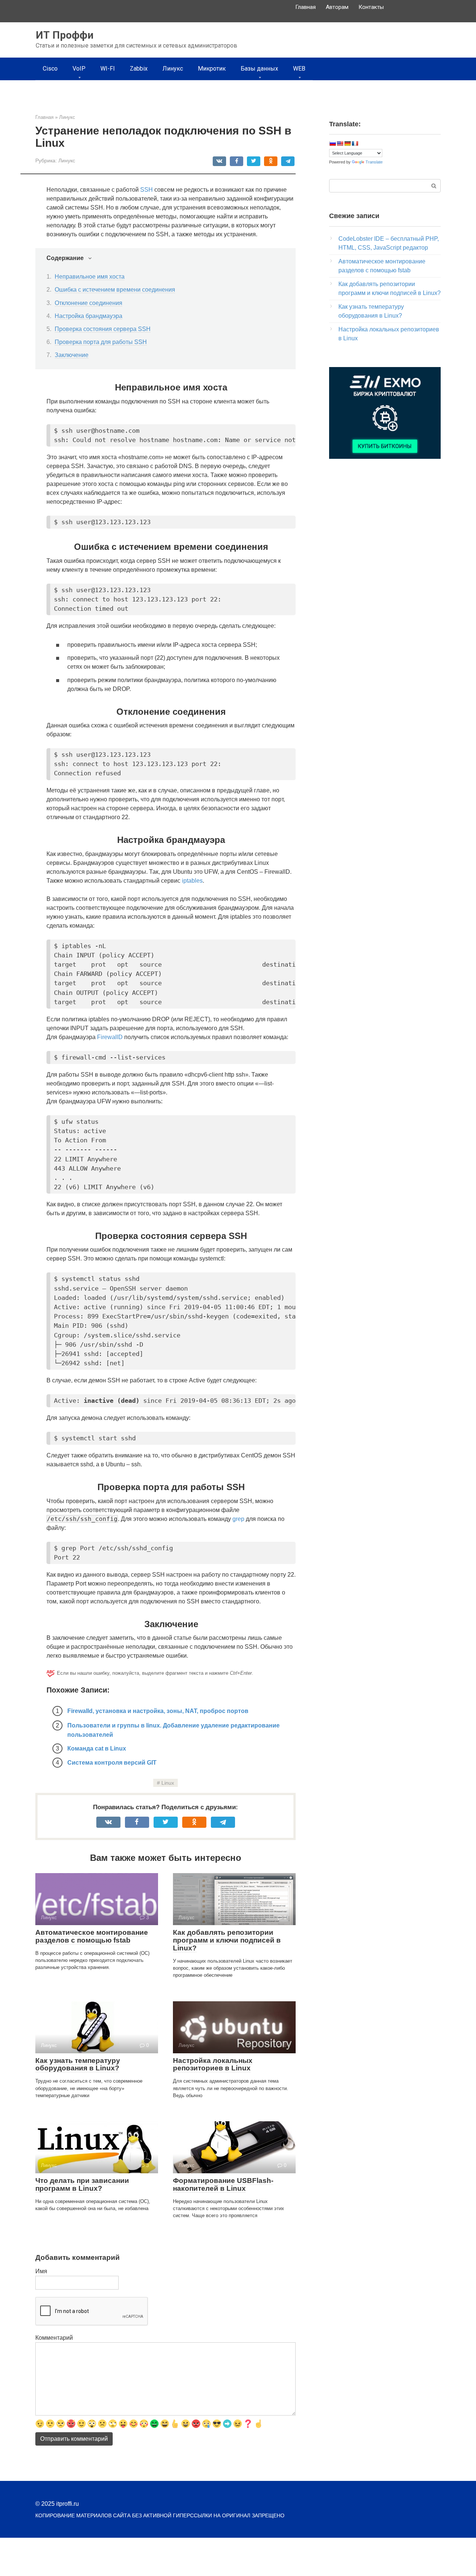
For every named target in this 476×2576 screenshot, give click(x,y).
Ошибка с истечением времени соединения (115, 290)
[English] (340, 143)
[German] (347, 143)
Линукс (173, 69)
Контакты (371, 7)
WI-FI (108, 69)
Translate (374, 162)
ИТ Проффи (65, 35)
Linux (168, 1783)
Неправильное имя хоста (90, 277)
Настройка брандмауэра (89, 316)
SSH (147, 190)
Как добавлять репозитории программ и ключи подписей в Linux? (227, 1940)
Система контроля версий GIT (112, 1763)
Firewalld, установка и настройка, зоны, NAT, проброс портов (158, 1711)
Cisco (50, 69)
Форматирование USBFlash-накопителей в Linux (223, 2184)
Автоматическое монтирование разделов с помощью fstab (92, 1936)
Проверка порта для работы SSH (101, 342)
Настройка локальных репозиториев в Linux (213, 2064)
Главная (305, 7)
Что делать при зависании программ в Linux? (82, 2184)
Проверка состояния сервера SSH (103, 329)
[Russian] (332, 143)
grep (238, 1519)
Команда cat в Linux (97, 1748)
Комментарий (54, 2338)
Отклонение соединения (89, 303)
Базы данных (259, 69)
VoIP (79, 69)
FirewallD (110, 1037)
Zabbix (139, 69)
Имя (41, 2271)
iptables (192, 881)
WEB (299, 69)
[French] (355, 143)
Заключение (72, 355)
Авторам (337, 7)
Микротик (212, 69)
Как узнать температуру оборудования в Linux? (78, 2064)
